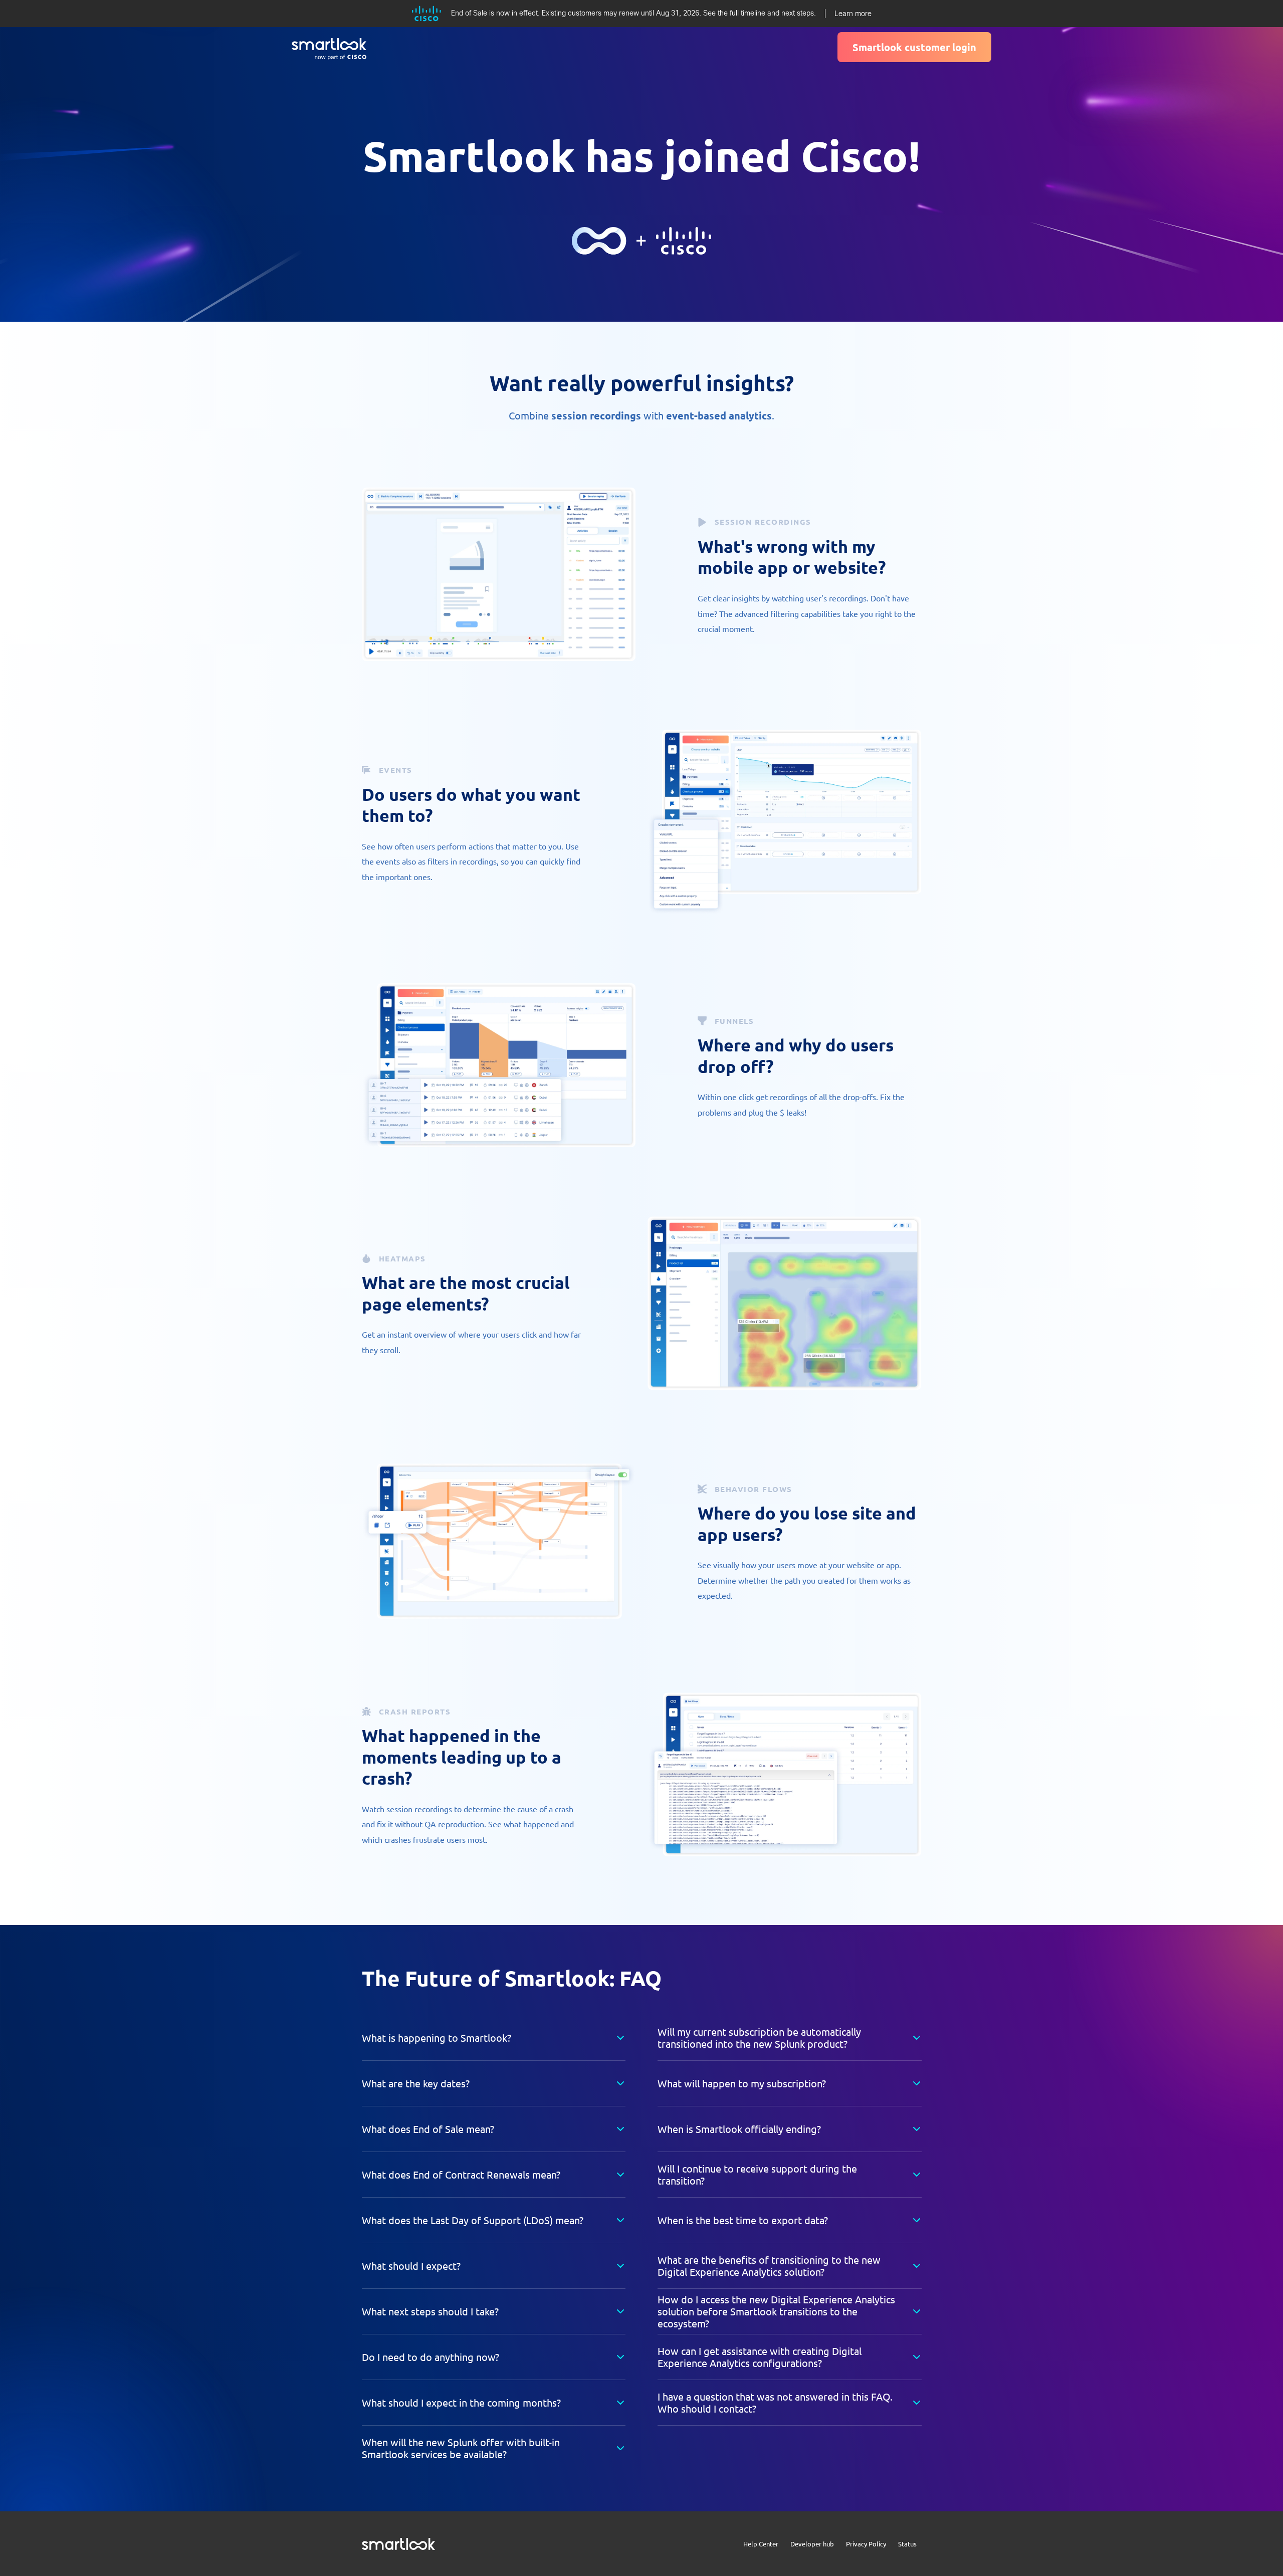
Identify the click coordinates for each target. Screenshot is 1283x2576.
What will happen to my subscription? (742, 2083)
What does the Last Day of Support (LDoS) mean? (473, 2220)
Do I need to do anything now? (431, 2357)
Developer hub (812, 2544)
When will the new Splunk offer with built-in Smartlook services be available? (461, 2448)
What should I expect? (411, 2266)
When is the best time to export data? (743, 2220)
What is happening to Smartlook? (437, 2037)
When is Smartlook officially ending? (739, 2129)
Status (907, 2544)
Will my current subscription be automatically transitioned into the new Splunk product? (759, 2037)
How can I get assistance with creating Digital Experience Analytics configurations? (760, 2357)
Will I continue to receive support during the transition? (757, 2174)
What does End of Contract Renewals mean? (461, 2174)
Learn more (853, 14)
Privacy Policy (866, 2544)
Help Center (761, 2544)
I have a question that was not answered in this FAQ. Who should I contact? (775, 2402)
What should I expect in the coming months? (461, 2402)
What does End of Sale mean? (428, 2129)
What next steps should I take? (430, 2311)
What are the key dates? (416, 2083)
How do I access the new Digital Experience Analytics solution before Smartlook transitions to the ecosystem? (776, 2311)
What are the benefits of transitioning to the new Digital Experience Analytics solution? (769, 2266)
